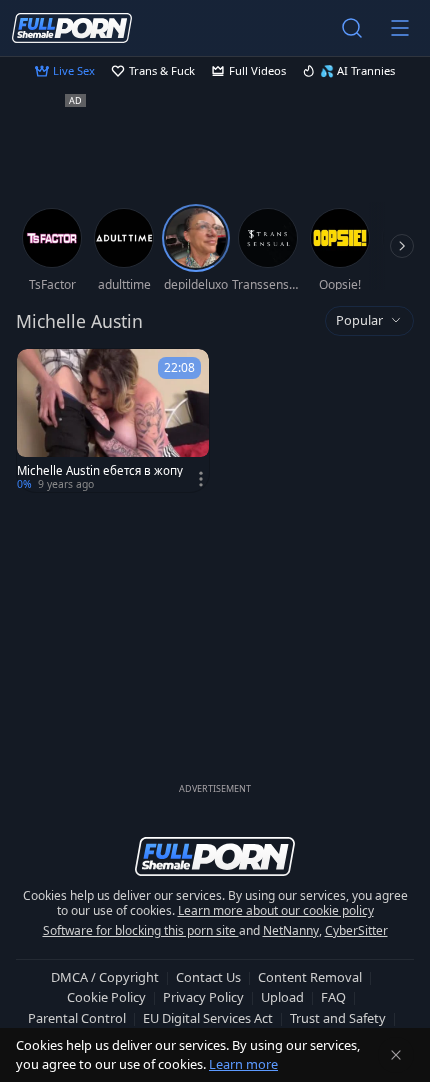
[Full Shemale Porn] (72, 27)
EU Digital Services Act (208, 1018)
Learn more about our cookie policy (276, 910)
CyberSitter (356, 930)
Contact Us (208, 977)
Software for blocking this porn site (141, 930)
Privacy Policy (203, 997)
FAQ (333, 997)
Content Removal (310, 977)
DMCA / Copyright (105, 977)
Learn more (243, 1064)
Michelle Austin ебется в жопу (100, 471)
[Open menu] (400, 28)
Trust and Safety (338, 1018)
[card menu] (201, 479)
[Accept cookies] (396, 1055)
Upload (282, 997)
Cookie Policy (106, 997)
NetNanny (291, 930)
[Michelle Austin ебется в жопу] (113, 420)
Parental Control (77, 1018)
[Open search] (352, 28)
